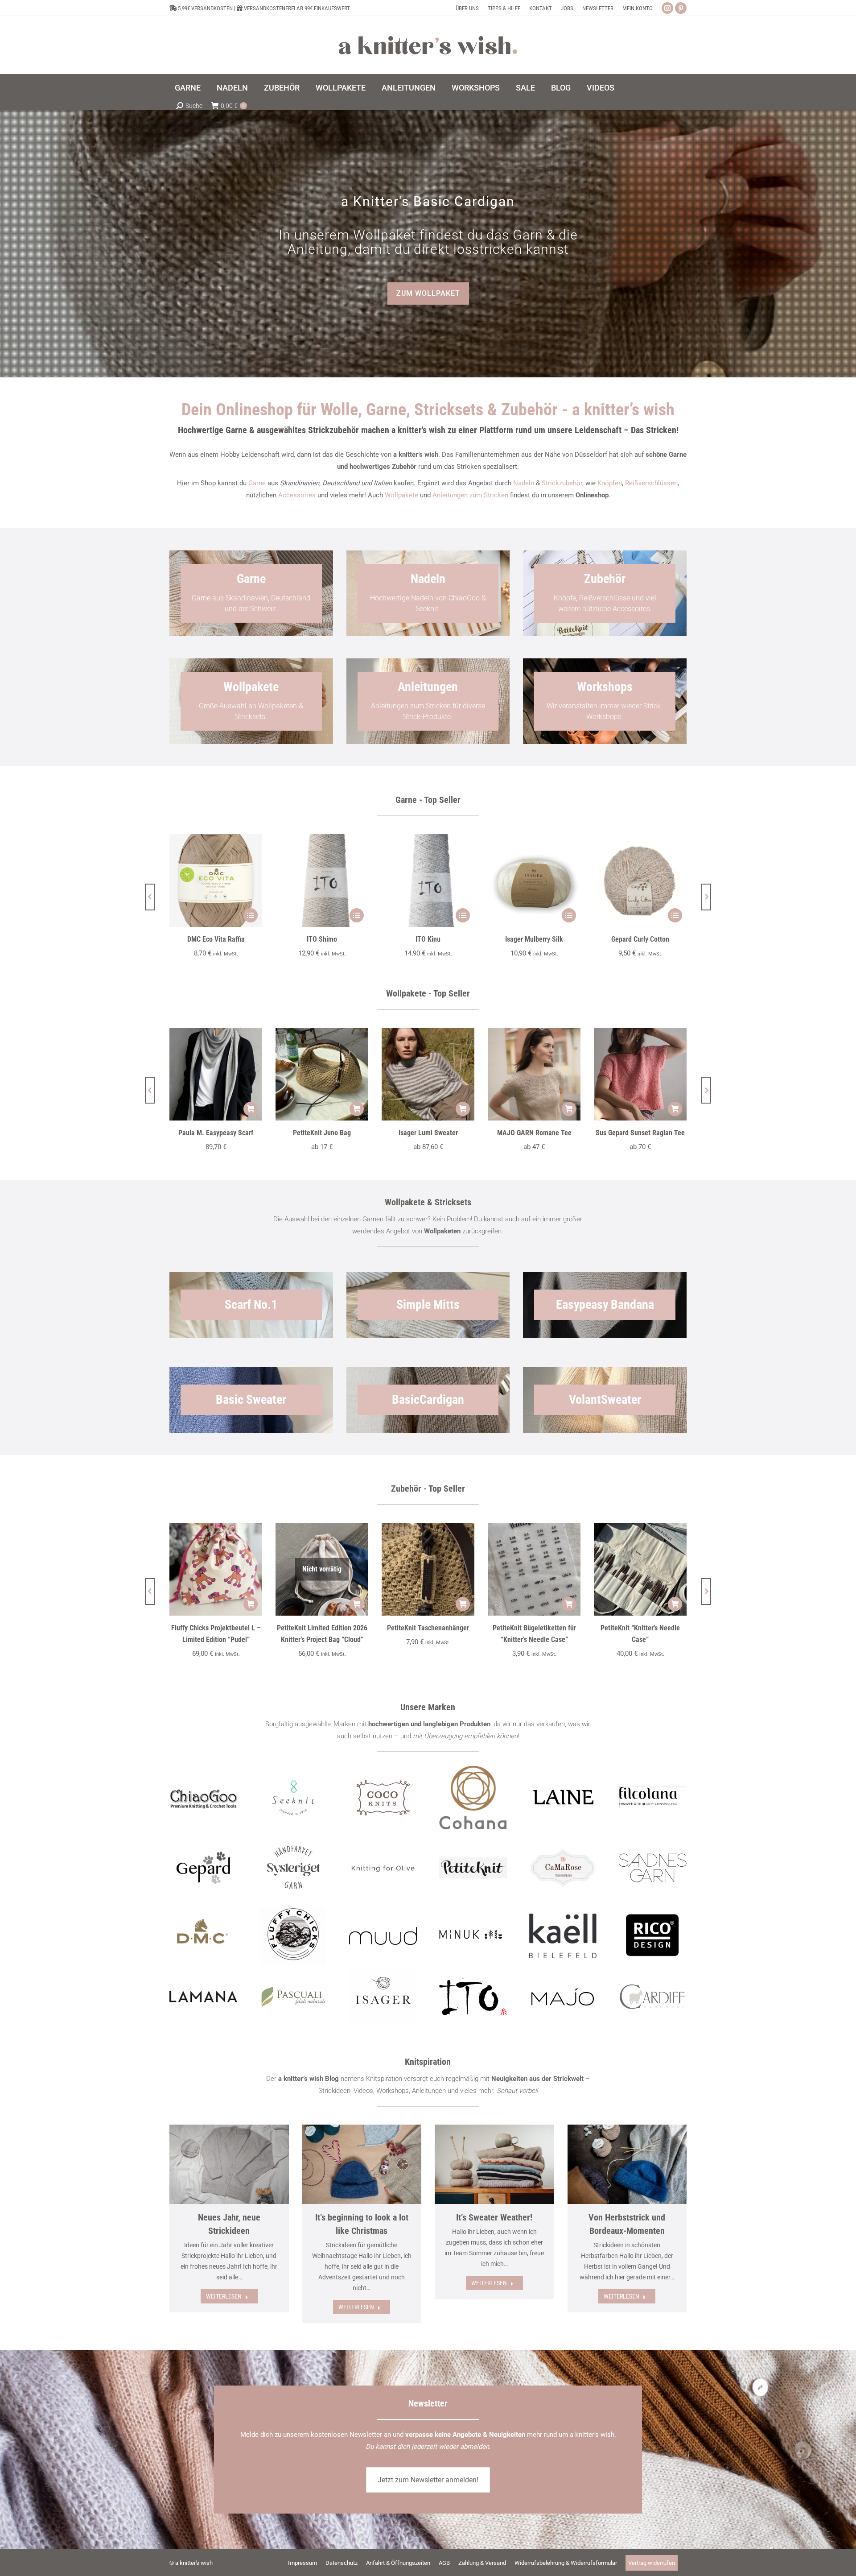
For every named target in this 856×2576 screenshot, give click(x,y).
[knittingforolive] (383, 1868)
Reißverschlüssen (651, 483)
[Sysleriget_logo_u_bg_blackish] (293, 1868)
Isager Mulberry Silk (534, 939)
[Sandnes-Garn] (653, 1868)
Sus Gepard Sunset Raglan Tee (640, 1133)
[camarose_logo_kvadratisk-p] (563, 1868)
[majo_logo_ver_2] (563, 1997)
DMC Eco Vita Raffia (216, 939)
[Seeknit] (293, 1798)
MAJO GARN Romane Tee (534, 1133)
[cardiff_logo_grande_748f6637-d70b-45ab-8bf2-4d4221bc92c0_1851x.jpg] (653, 1997)
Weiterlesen (224, 2296)
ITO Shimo (322, 939)
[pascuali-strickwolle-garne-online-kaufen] (293, 1997)
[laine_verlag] (563, 1798)
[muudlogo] (383, 1936)
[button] (150, 897)
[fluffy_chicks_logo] (293, 1936)
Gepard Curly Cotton (640, 939)
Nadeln (524, 483)
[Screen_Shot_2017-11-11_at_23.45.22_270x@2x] (473, 1868)
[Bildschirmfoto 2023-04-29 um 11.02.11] (653, 1798)
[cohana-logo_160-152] (473, 1798)
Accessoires (297, 495)
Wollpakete (401, 495)
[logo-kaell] (563, 1936)
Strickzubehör (562, 483)
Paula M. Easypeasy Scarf (216, 1133)
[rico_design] (653, 1936)
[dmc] (203, 1936)
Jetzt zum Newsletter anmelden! (428, 2480)
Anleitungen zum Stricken (470, 495)
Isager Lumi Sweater (428, 1133)
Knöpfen (610, 483)
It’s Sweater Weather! (494, 2217)
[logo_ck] (383, 1798)
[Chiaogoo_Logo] (203, 1797)
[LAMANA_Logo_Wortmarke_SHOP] (203, 1997)
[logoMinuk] (473, 1934)
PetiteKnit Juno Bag (322, 1133)
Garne (257, 483)
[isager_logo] (383, 1997)
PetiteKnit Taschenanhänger (428, 1628)
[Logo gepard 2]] (203, 1868)
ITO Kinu (428, 939)
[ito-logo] (473, 1997)
